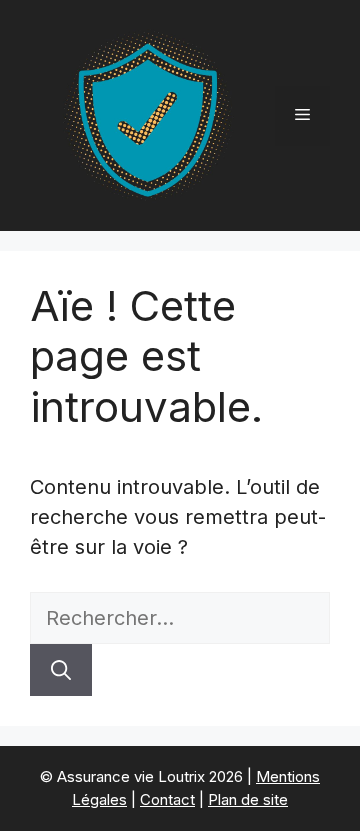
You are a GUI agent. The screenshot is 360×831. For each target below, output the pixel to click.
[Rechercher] (61, 670)
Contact (167, 799)
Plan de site (248, 799)
